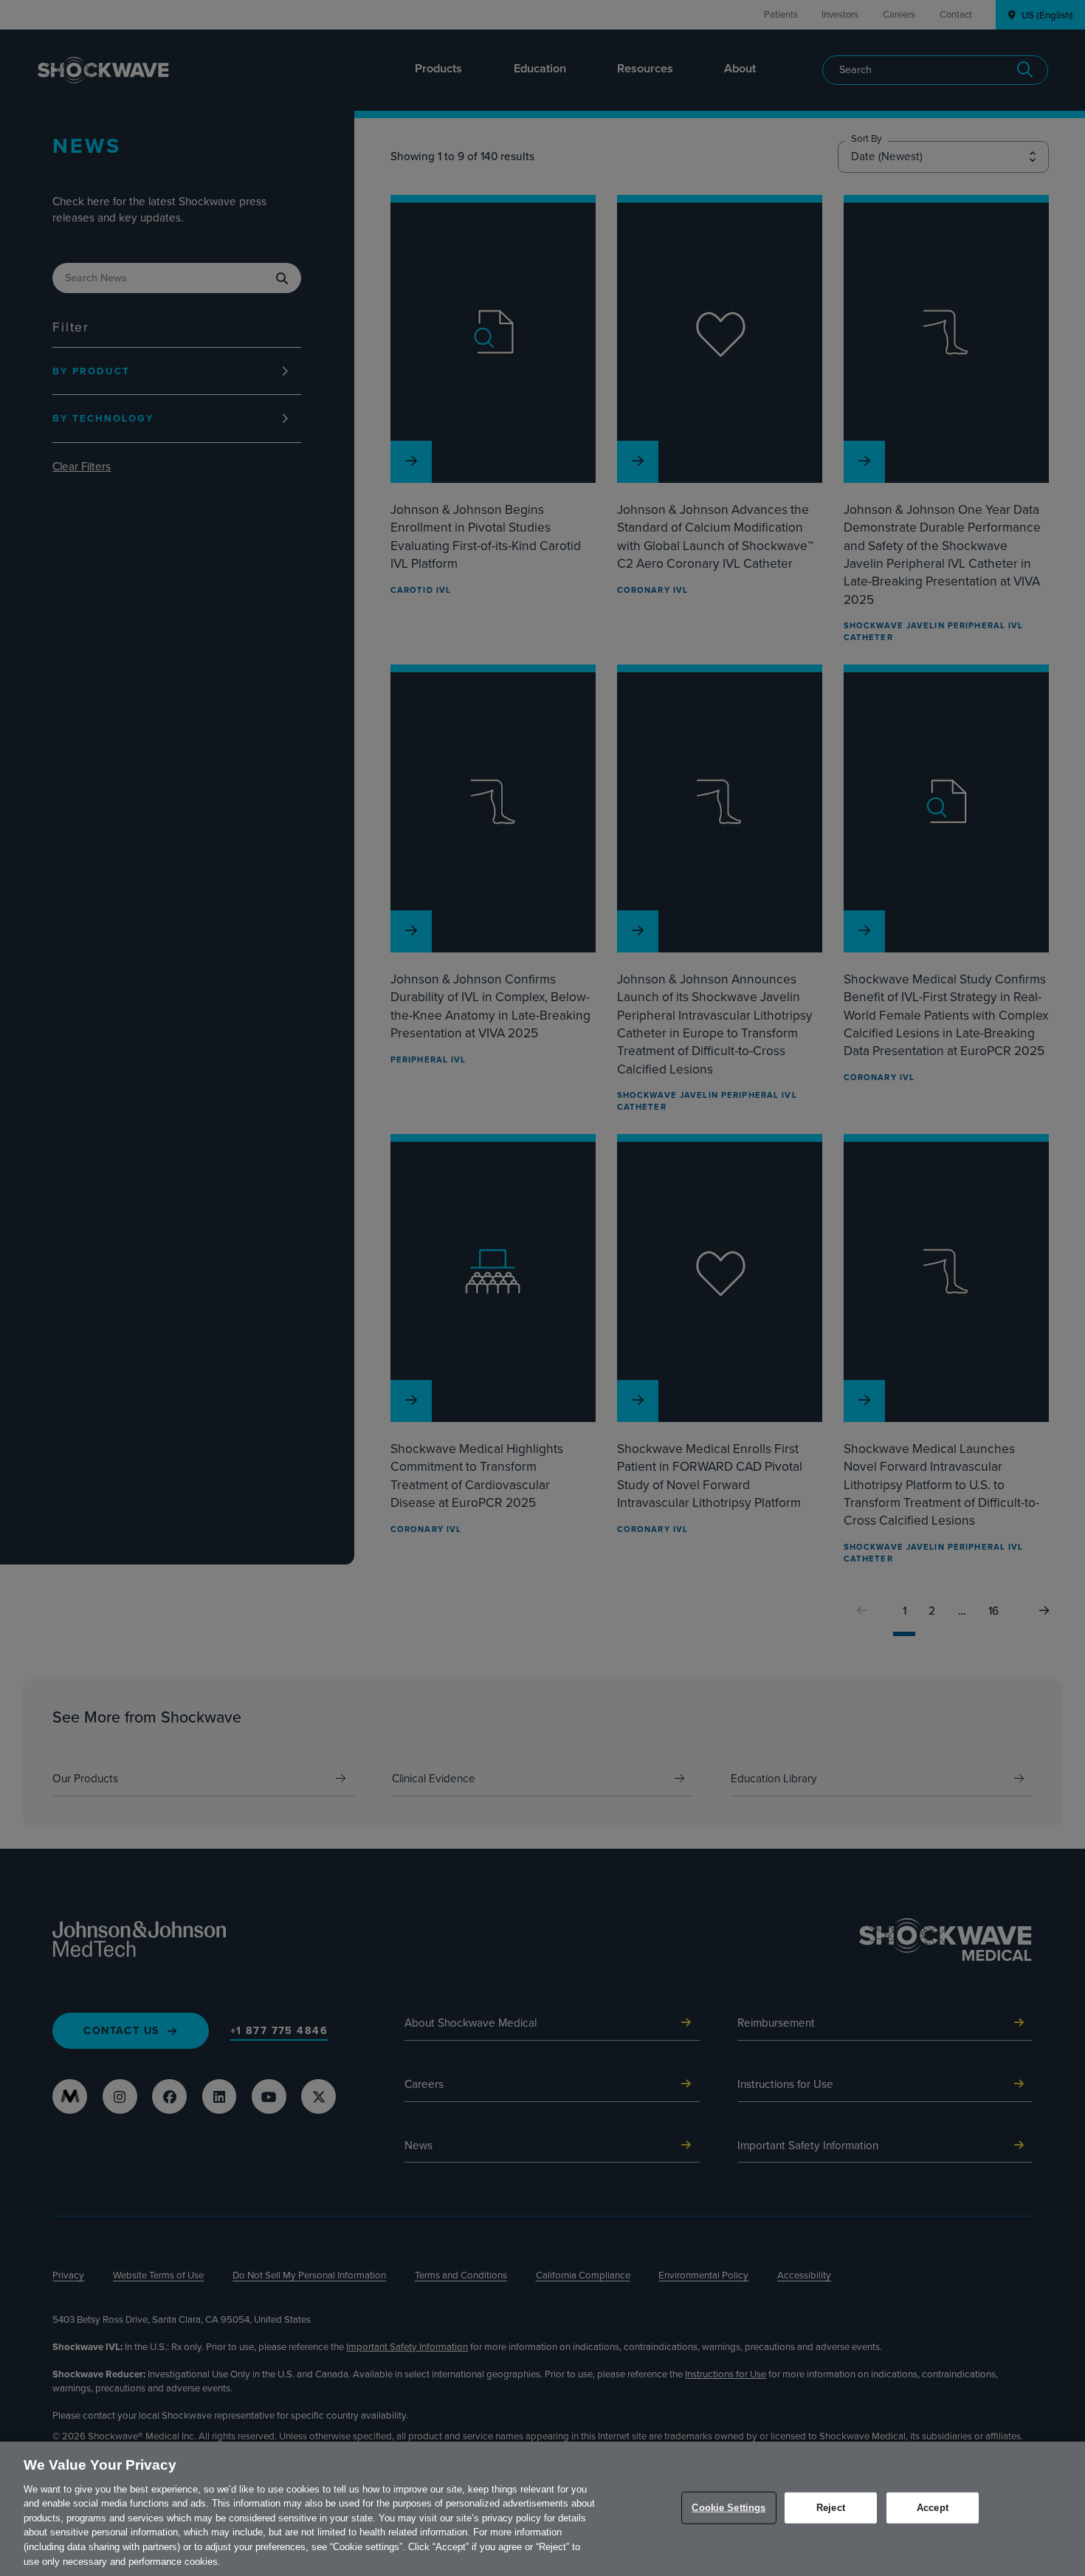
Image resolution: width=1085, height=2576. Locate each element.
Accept (933, 2508)
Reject (831, 2508)
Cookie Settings (728, 2508)
